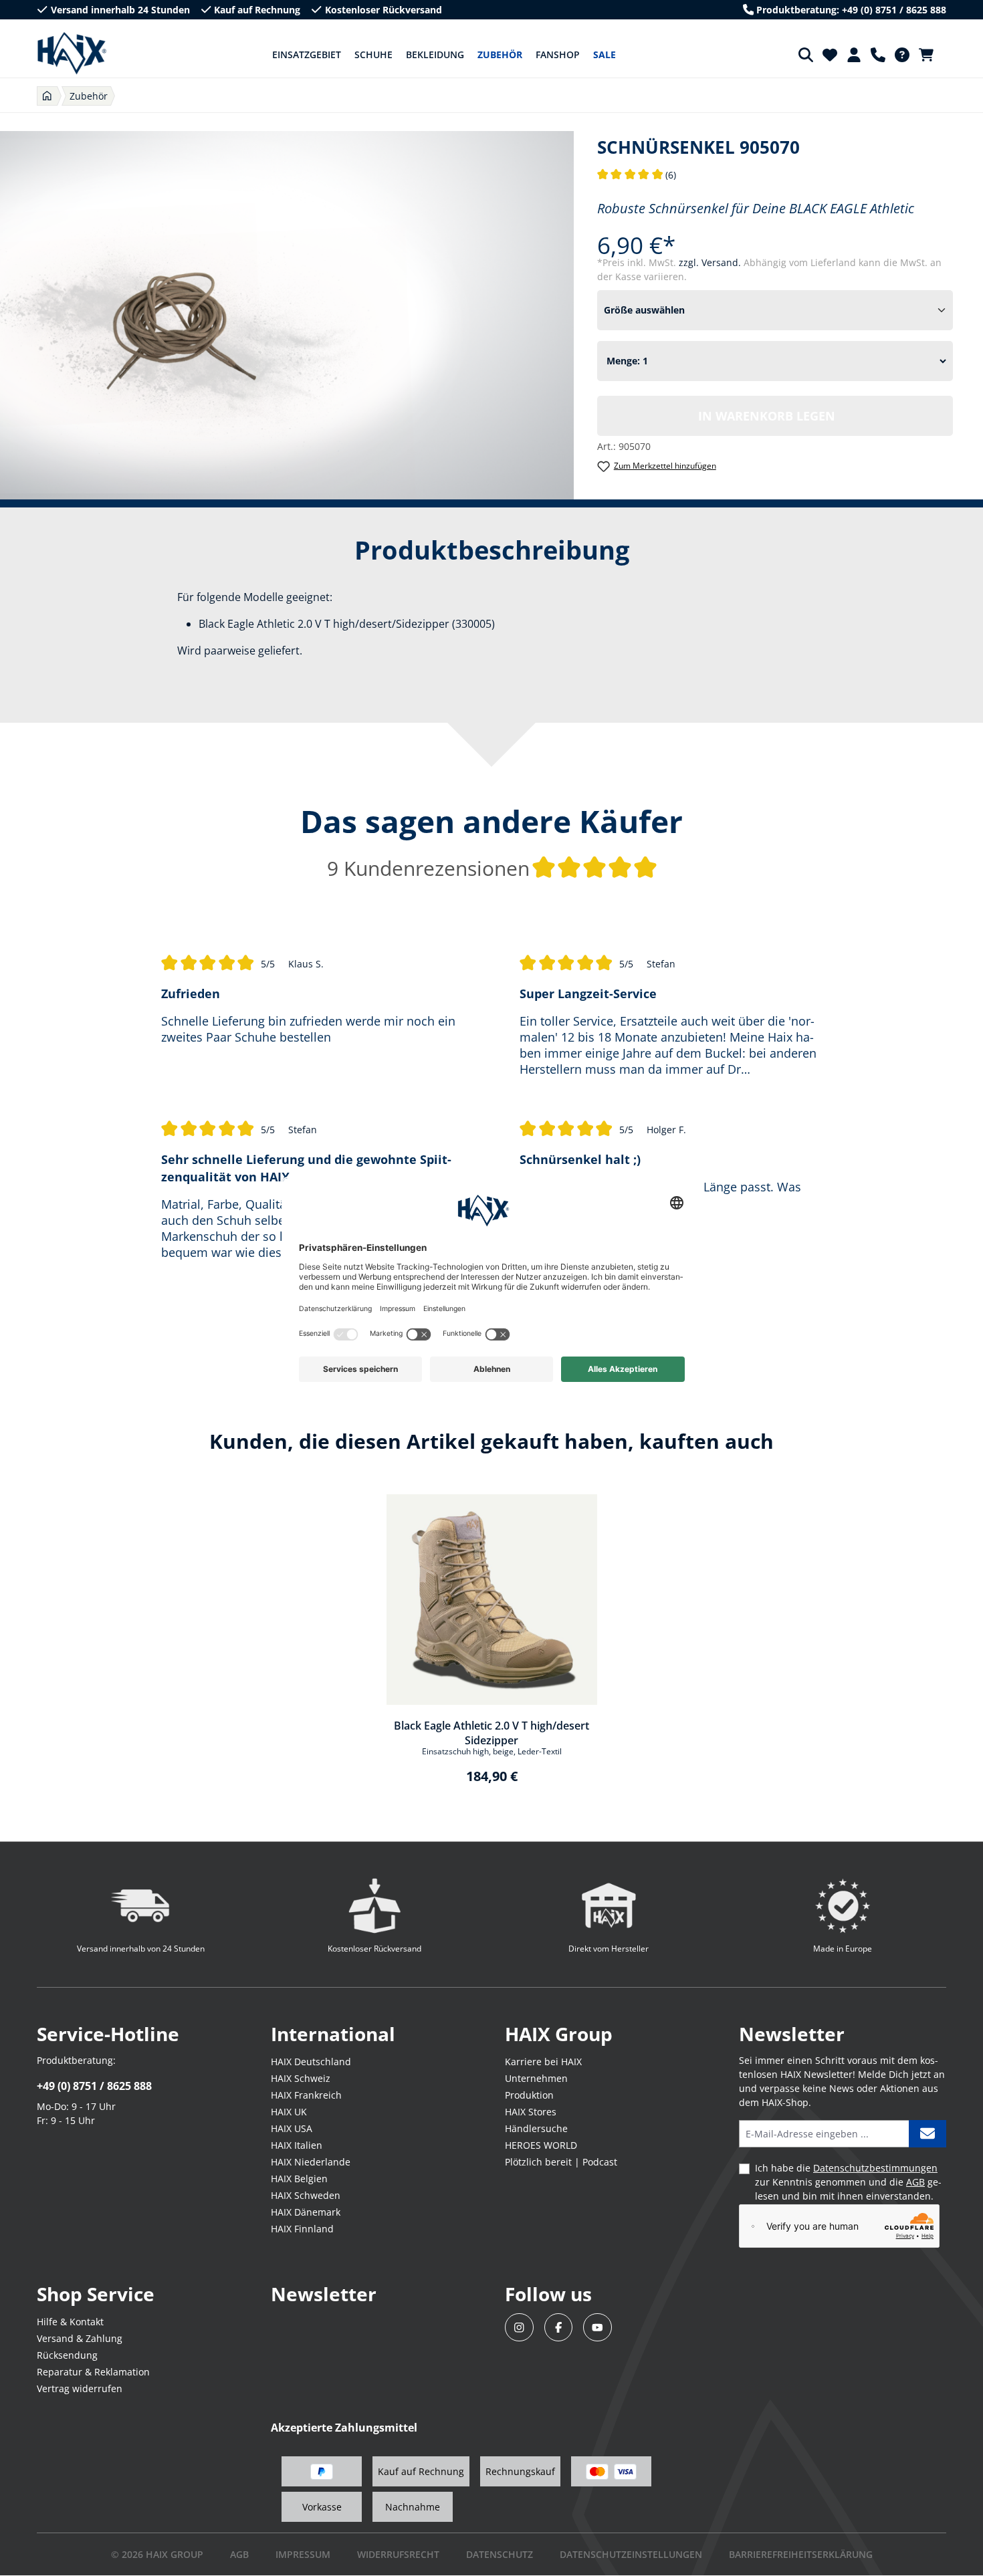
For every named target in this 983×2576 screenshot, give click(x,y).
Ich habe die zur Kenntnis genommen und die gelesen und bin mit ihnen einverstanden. (848, 2182)
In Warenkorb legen (767, 416)
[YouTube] (597, 2328)
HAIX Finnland (302, 2229)
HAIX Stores (531, 2112)
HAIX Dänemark (306, 2212)
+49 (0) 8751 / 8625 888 (94, 2086)
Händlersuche (536, 2128)
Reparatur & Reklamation (93, 2372)
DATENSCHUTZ (500, 2554)
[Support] (878, 55)
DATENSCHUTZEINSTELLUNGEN (631, 2554)
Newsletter (324, 2294)
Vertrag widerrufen (80, 2388)
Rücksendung (67, 2355)
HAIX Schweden (306, 2195)
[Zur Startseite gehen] (72, 53)
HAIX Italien (297, 2145)
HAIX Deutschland (311, 2062)
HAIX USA (292, 2128)
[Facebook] (559, 2328)
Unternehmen (536, 2078)
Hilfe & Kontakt (70, 2322)
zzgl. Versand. (711, 262)
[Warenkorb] (930, 55)
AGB (915, 2182)
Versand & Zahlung (80, 2338)
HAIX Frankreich (306, 2095)
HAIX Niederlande (311, 2162)
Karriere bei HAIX (543, 2062)
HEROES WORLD (541, 2145)
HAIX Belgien (299, 2179)
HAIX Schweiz (301, 2078)
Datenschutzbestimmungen (875, 2168)
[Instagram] (519, 2328)
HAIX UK (289, 2112)
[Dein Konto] (854, 55)
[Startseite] (47, 96)
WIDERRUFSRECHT (398, 2554)
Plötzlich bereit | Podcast (561, 2162)
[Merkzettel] (830, 55)
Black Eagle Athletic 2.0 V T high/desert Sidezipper (491, 1732)
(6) (637, 175)
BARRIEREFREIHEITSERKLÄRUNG (801, 2554)
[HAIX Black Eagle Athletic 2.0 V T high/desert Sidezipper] (492, 1600)
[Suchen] (806, 55)
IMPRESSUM (303, 2554)
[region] (491, 1648)
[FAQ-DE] (902, 55)
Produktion (529, 2095)
